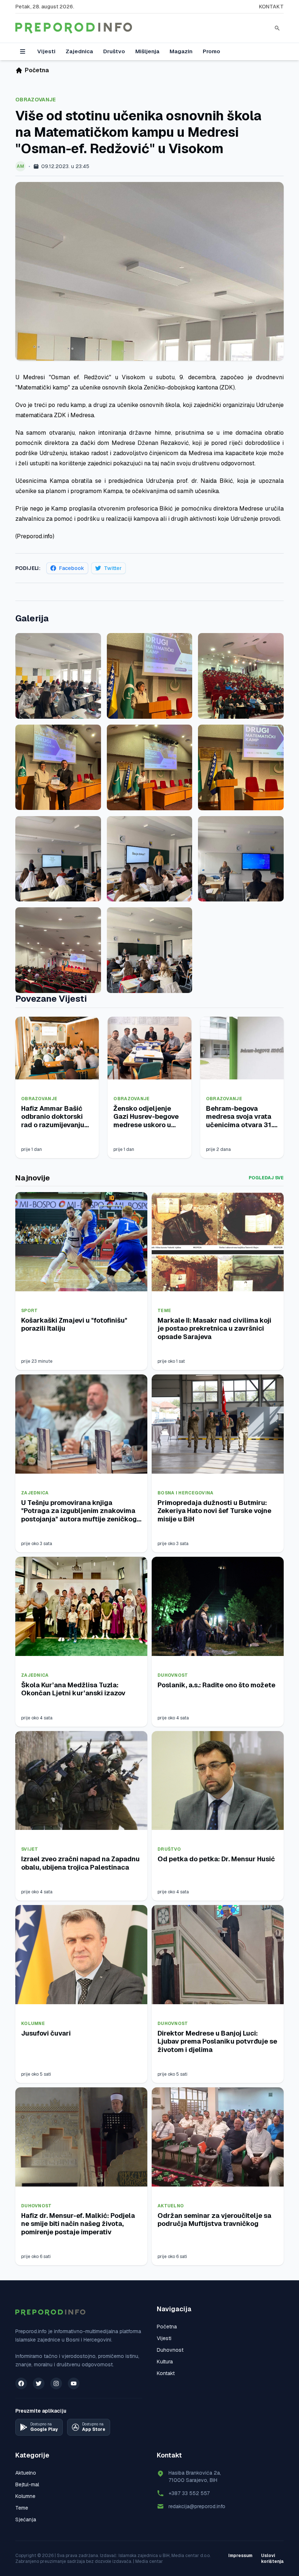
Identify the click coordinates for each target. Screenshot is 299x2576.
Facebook (72, 568)
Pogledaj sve (266, 1178)
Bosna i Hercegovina (186, 1493)
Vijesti (46, 51)
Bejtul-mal (27, 2484)
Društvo (114, 51)
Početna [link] (37, 70)
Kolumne (33, 2024)
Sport (30, 1311)
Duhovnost (173, 1675)
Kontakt (271, 7)
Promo (211, 51)
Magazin (181, 51)
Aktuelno (171, 2206)
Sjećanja (26, 2519)
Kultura (165, 2362)
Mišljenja (147, 51)
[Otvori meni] (23, 51)
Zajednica (79, 51)
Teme (164, 1311)
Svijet (30, 1849)
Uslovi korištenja (272, 2558)
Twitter (113, 568)
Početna (167, 2327)
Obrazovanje (36, 100)
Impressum (240, 2556)
